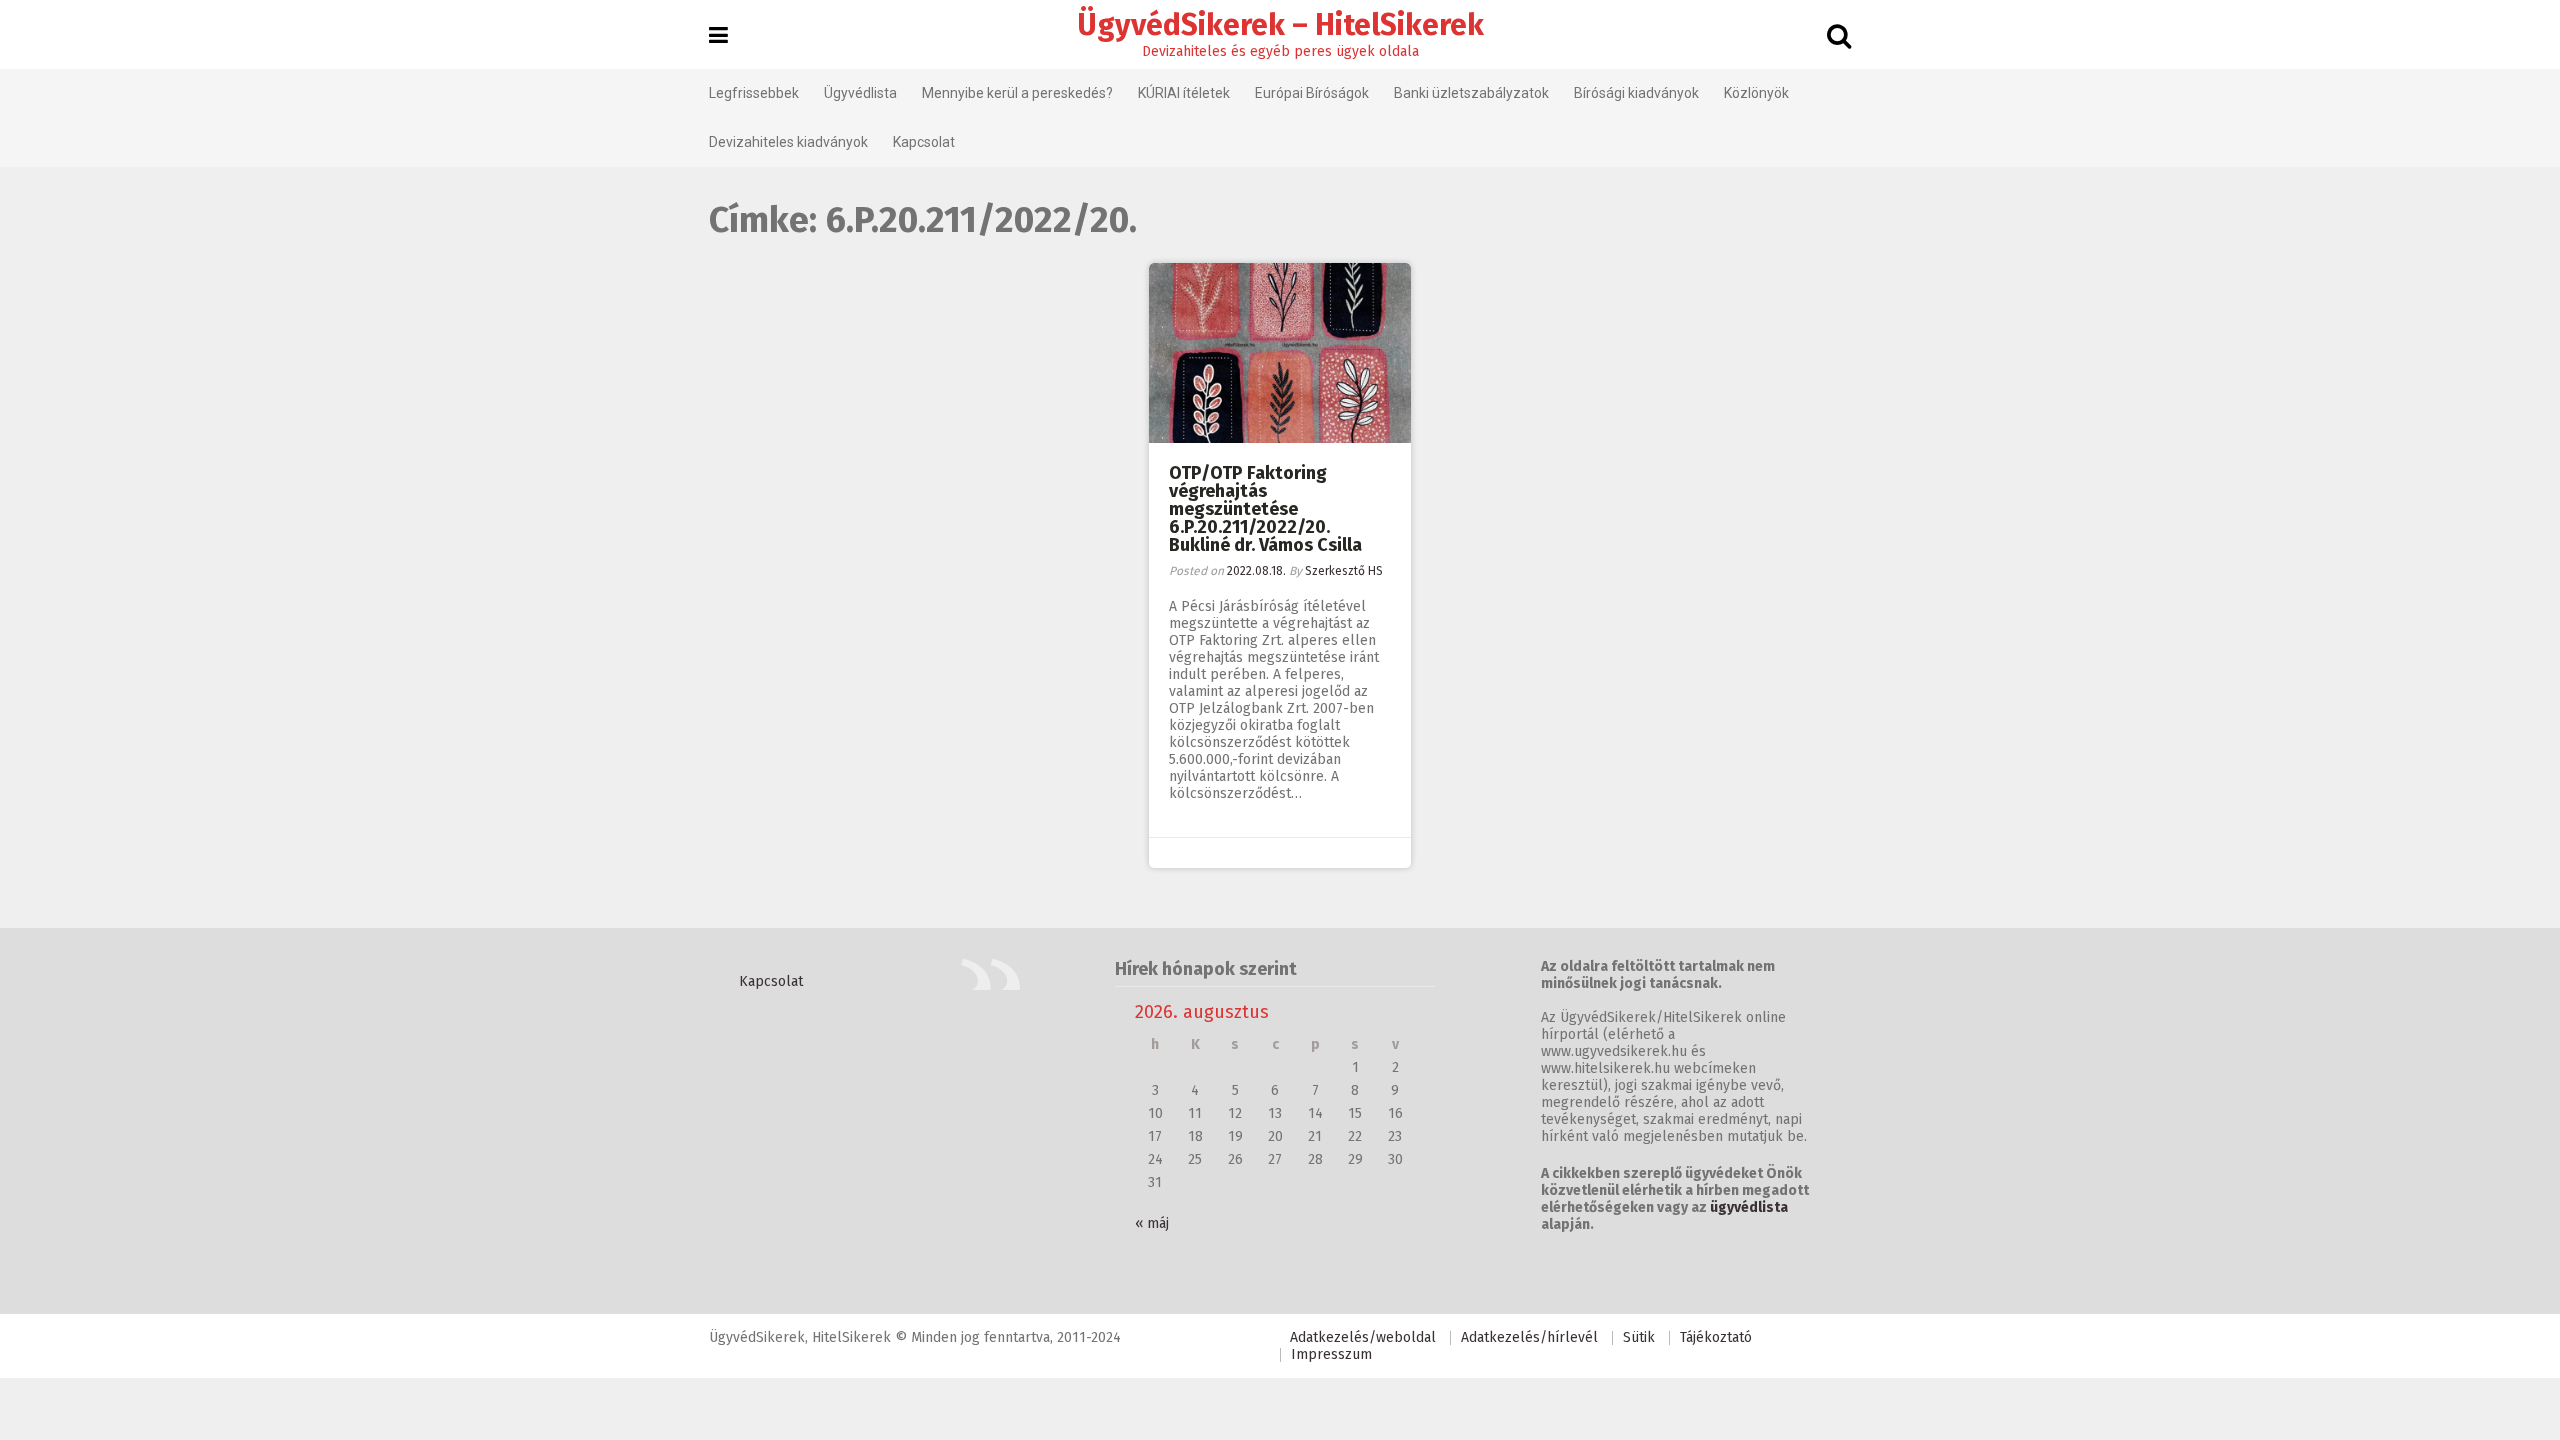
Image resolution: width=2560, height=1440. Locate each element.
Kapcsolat (924, 142)
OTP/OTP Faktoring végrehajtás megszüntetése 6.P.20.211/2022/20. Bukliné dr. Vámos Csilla (1265, 509)
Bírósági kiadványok (1636, 93)
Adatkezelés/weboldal (1363, 1337)
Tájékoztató (1716, 1337)
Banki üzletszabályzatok (1471, 93)
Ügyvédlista (860, 93)
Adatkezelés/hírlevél (1529, 1337)
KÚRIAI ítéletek (1184, 93)
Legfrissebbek (754, 93)
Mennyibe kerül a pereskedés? (1017, 93)
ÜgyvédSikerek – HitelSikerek (1280, 25)
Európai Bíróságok (1312, 93)
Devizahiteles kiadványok (788, 142)
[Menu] (718, 36)
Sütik (1639, 1337)
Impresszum (1331, 1354)
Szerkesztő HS (1344, 571)
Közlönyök (1756, 93)
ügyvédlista (1749, 1207)
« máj (1152, 1223)
